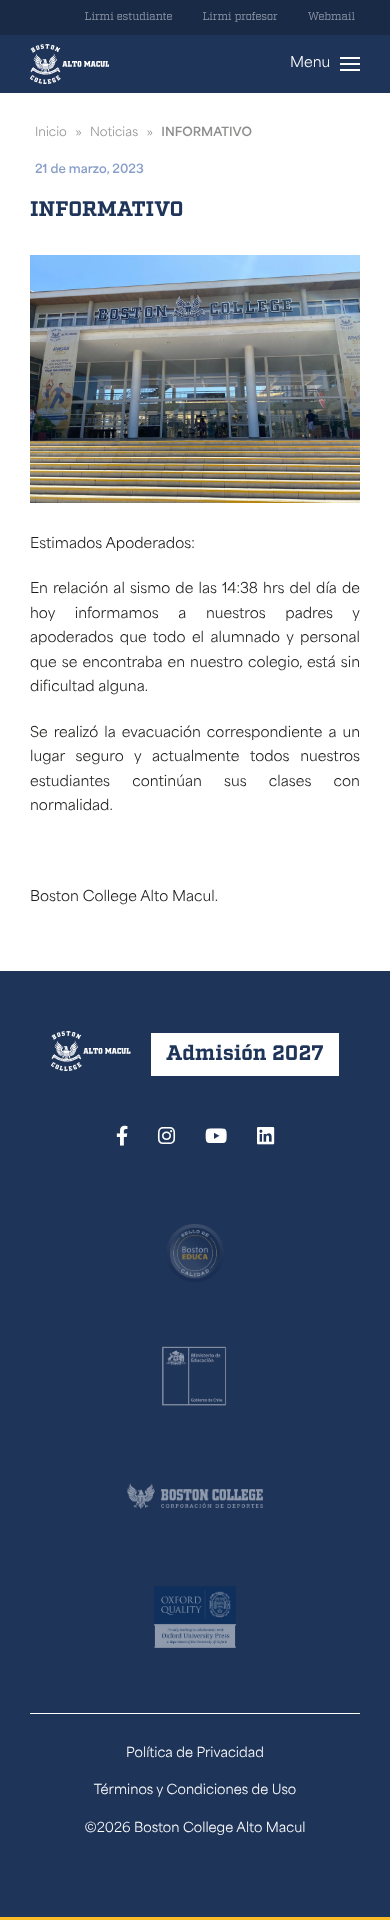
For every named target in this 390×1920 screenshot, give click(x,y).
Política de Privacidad (195, 1754)
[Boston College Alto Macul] (69, 64)
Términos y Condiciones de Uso (195, 1791)
